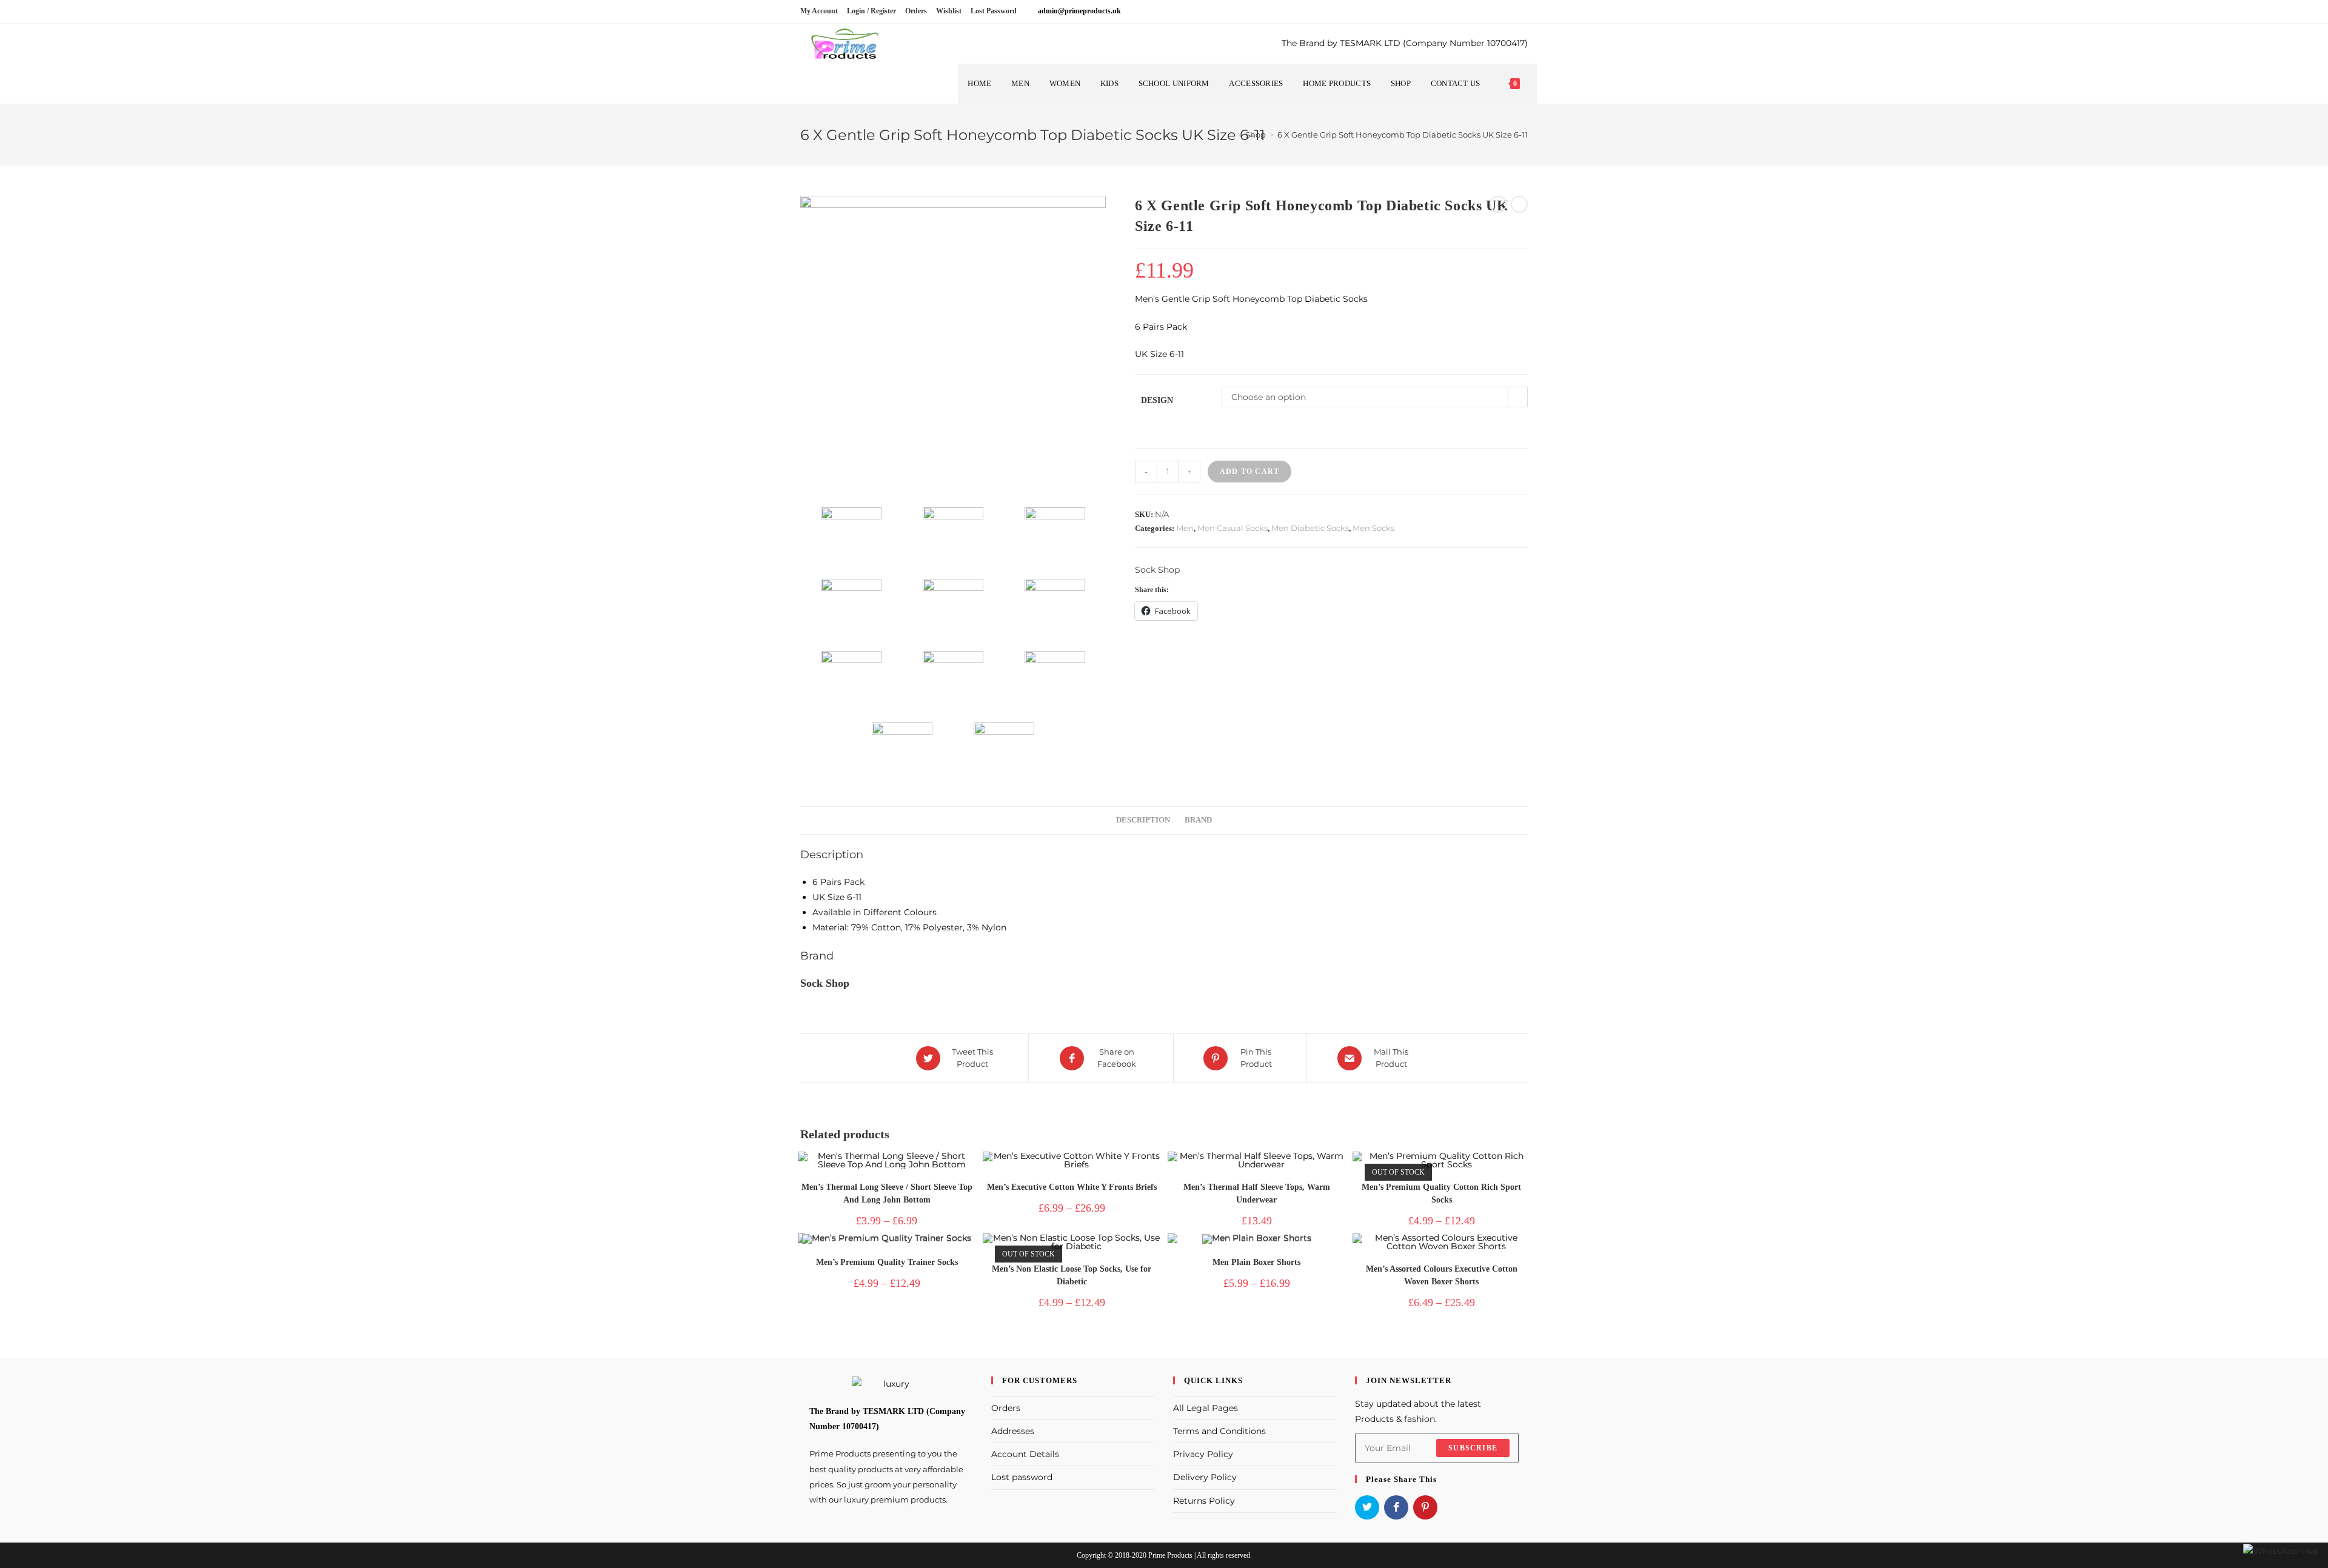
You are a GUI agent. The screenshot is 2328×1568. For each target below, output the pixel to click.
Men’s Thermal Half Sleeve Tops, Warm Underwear (1257, 1193)
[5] (851, 681)
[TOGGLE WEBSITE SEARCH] (1530, 84)
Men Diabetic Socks (1310, 528)
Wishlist (949, 11)
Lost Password (994, 11)
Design (1157, 400)
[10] (953, 538)
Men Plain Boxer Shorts (1256, 1262)
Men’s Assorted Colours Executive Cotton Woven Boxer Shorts (1442, 1275)
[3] (1055, 681)
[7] (953, 609)
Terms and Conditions (1219, 1431)
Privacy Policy (1203, 1454)
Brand (1198, 820)
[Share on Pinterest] (1425, 1507)
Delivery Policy (1205, 1477)
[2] (902, 753)
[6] (1055, 609)
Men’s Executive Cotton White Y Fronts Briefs (1072, 1187)
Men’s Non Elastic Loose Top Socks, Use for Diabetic (1072, 1275)
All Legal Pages (1206, 1408)
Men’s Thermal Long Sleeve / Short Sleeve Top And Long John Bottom (887, 1193)
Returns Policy (1204, 1501)
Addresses (1013, 1431)
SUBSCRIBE (1473, 1448)
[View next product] (1519, 204)
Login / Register (871, 11)
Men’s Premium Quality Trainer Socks (887, 1262)
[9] (1055, 538)
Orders (916, 11)
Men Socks (1373, 528)
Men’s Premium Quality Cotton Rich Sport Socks (1441, 1193)
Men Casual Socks (1233, 528)
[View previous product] (1498, 204)
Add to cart (1249, 472)
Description (1143, 820)
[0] (953, 349)
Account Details (1025, 1454)
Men (1185, 528)
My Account (819, 11)
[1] (1004, 753)
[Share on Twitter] (1367, 1507)
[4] (953, 681)
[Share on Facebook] (1396, 1507)
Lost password (1022, 1477)
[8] (851, 609)
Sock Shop (1157, 570)
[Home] (1231, 135)
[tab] (1143, 820)
